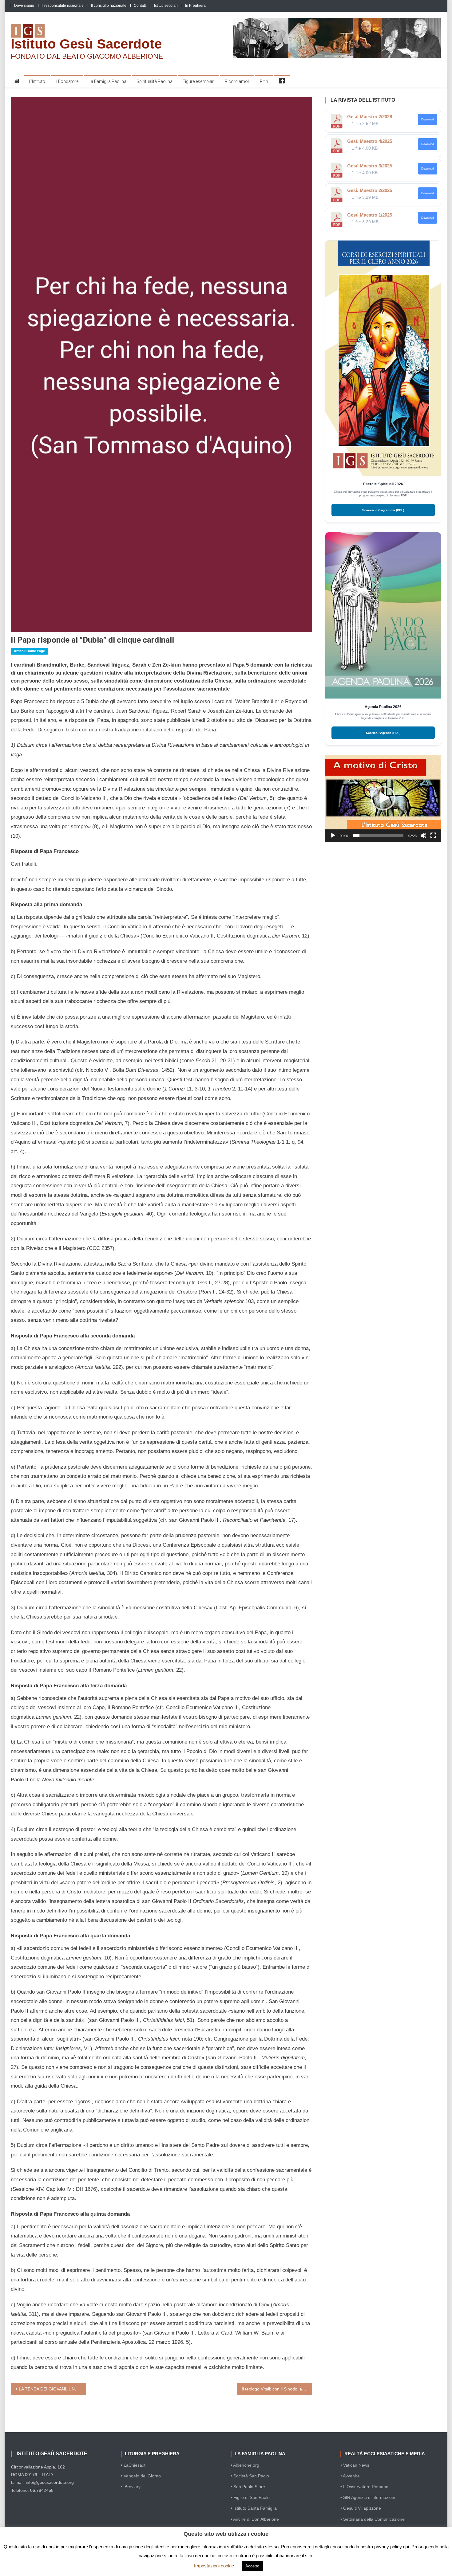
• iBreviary (131, 2487)
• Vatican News (355, 2465)
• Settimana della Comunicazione (373, 2519)
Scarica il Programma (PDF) (383, 510)
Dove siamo (24, 6)
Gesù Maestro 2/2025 (370, 190)
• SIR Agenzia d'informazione (369, 2497)
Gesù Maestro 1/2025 (370, 215)
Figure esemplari (199, 81)
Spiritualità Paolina (155, 81)
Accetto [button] (252, 2566)
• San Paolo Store (248, 2487)
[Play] (333, 836)
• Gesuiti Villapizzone (361, 2508)
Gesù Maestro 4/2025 (370, 141)
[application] (383, 798)
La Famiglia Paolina (107, 81)
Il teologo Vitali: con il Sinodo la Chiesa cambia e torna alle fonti (277, 2389)
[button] (383, 798)
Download (428, 119)
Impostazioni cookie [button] (214, 2566)
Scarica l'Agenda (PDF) (383, 733)
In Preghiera (195, 6)
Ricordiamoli (237, 81)
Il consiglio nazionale (109, 6)
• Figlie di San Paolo (250, 2497)
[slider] (378, 836)
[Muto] (423, 836)
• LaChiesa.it (133, 2465)
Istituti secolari (166, 6)
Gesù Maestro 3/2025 (370, 166)
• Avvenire (350, 2476)
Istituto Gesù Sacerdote (86, 44)
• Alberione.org (245, 2465)
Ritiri (264, 81)
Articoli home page (29, 651)
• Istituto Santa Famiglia (254, 2508)
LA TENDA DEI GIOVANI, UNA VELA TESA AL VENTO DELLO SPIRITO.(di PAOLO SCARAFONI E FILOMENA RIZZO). (52, 2389)
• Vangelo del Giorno (141, 2476)
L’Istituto (37, 81)
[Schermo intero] (433, 836)
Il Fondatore (67, 81)
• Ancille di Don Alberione (255, 2519)
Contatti (140, 6)
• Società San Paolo (250, 2476)
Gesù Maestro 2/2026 (370, 117)
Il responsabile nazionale (63, 6)
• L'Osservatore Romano (364, 2487)
